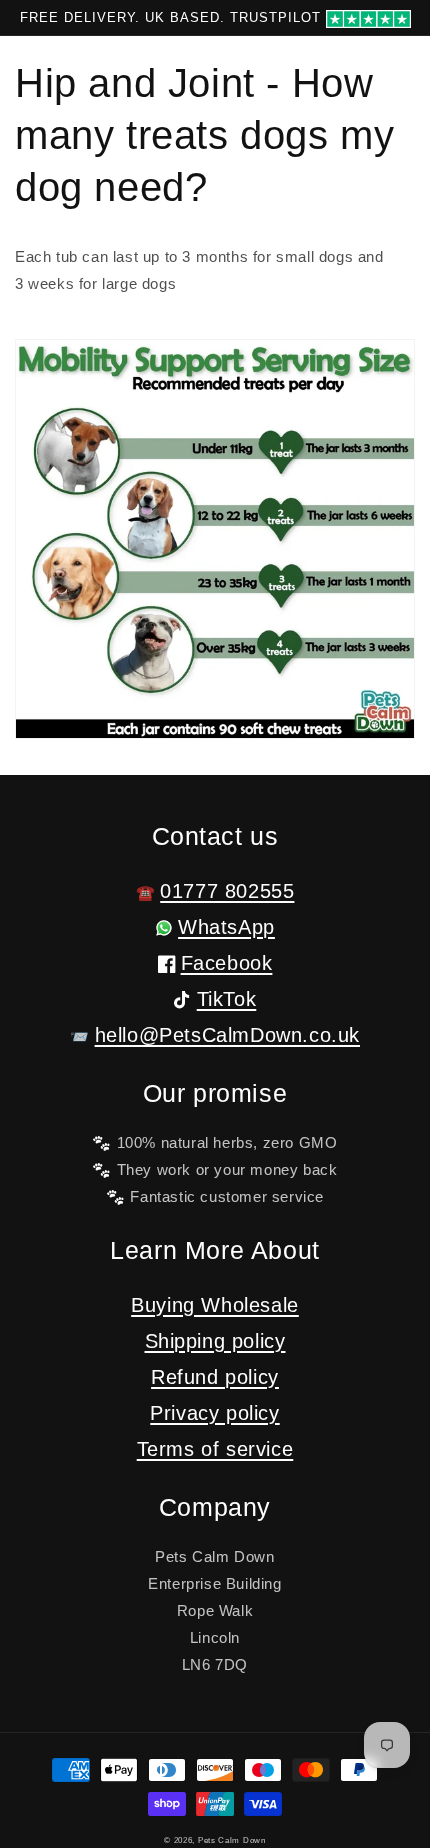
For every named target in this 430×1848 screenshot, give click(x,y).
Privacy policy (214, 1413)
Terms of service (215, 1449)
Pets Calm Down (232, 1840)
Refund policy (215, 1377)
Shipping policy (215, 1341)
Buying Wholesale (215, 1305)
